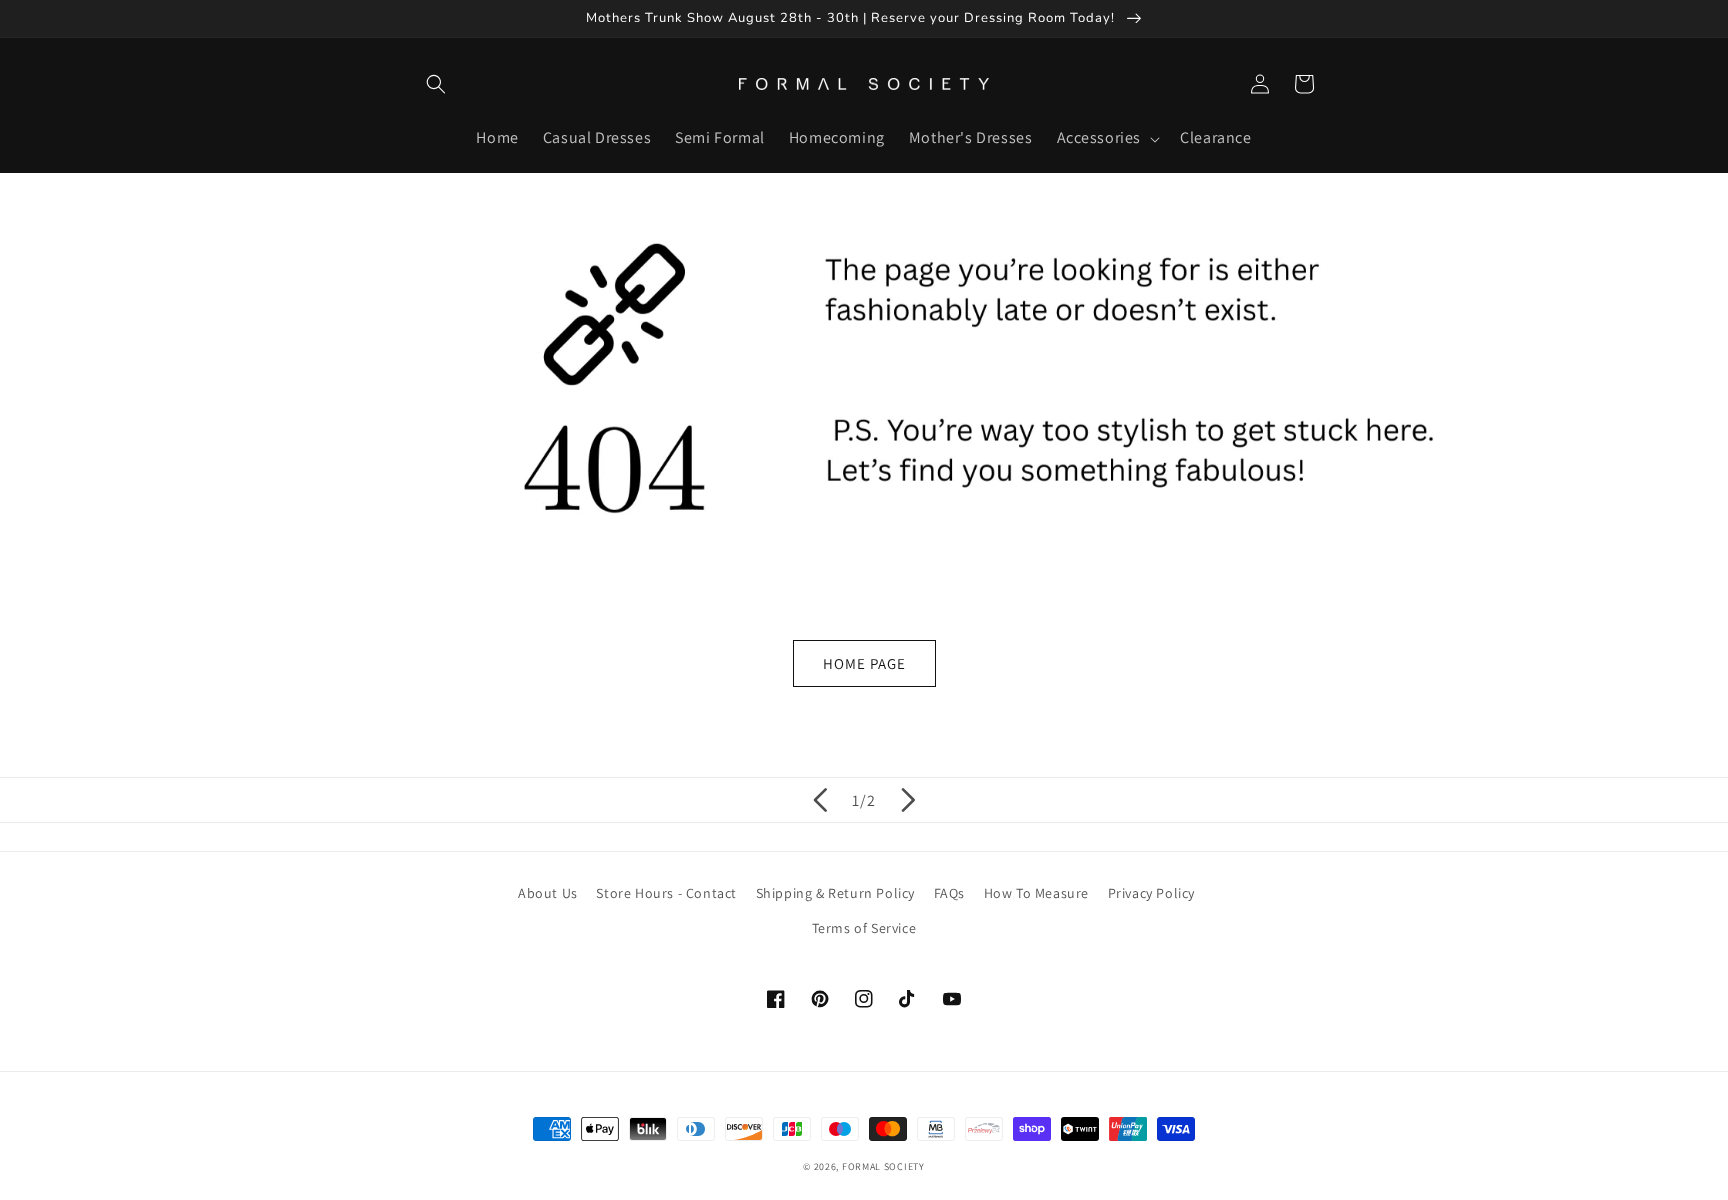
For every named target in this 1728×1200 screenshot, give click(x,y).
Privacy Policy (1151, 893)
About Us (548, 893)
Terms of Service (864, 928)
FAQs (949, 893)
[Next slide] (908, 800)
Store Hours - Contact (666, 893)
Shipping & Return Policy (835, 893)
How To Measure (1036, 893)
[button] (436, 84)
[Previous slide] (820, 800)
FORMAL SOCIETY (883, 1166)
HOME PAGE (864, 663)
